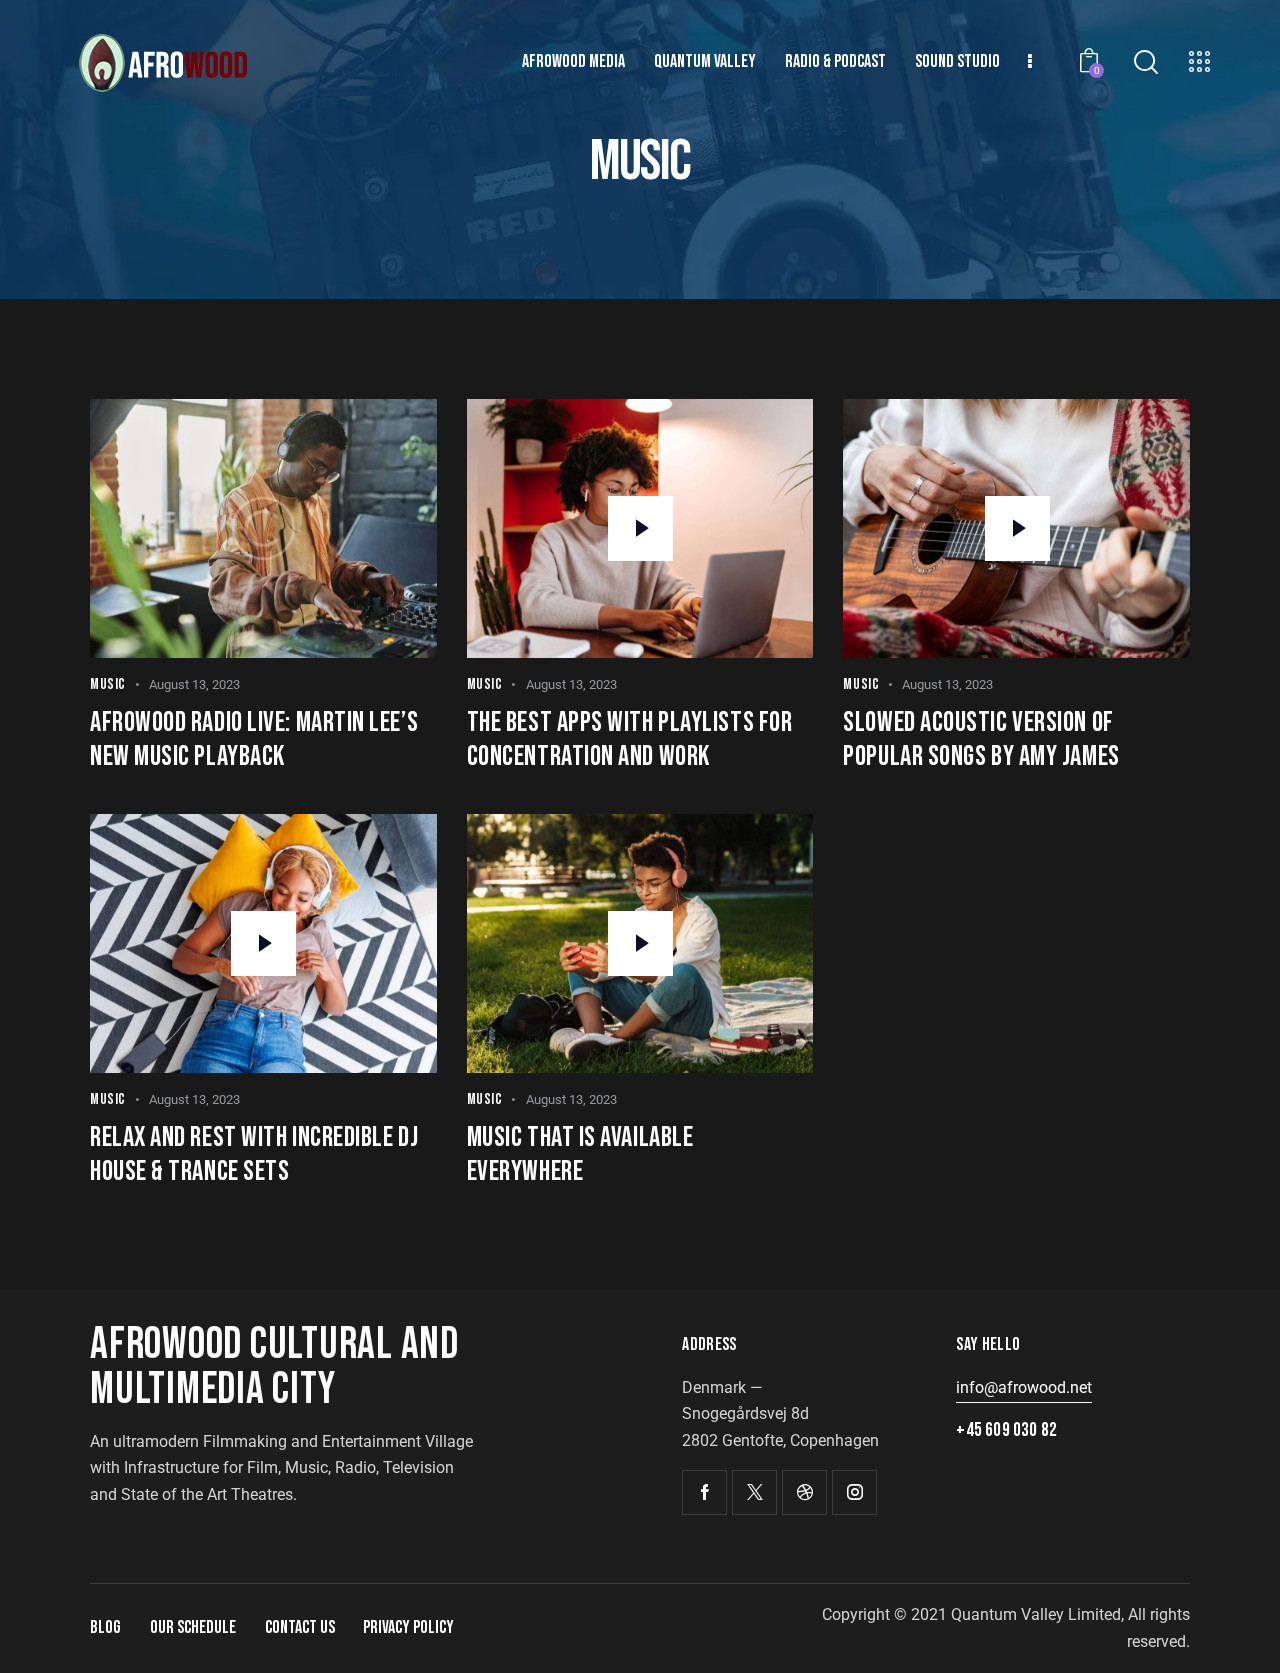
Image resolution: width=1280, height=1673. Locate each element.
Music (108, 684)
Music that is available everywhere (580, 1154)
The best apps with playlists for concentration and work (630, 739)
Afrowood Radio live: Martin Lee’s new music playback (254, 739)
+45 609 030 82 (1006, 1430)
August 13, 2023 (194, 684)
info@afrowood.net (1024, 1387)
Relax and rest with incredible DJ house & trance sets (254, 1154)
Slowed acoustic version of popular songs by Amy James (981, 739)
